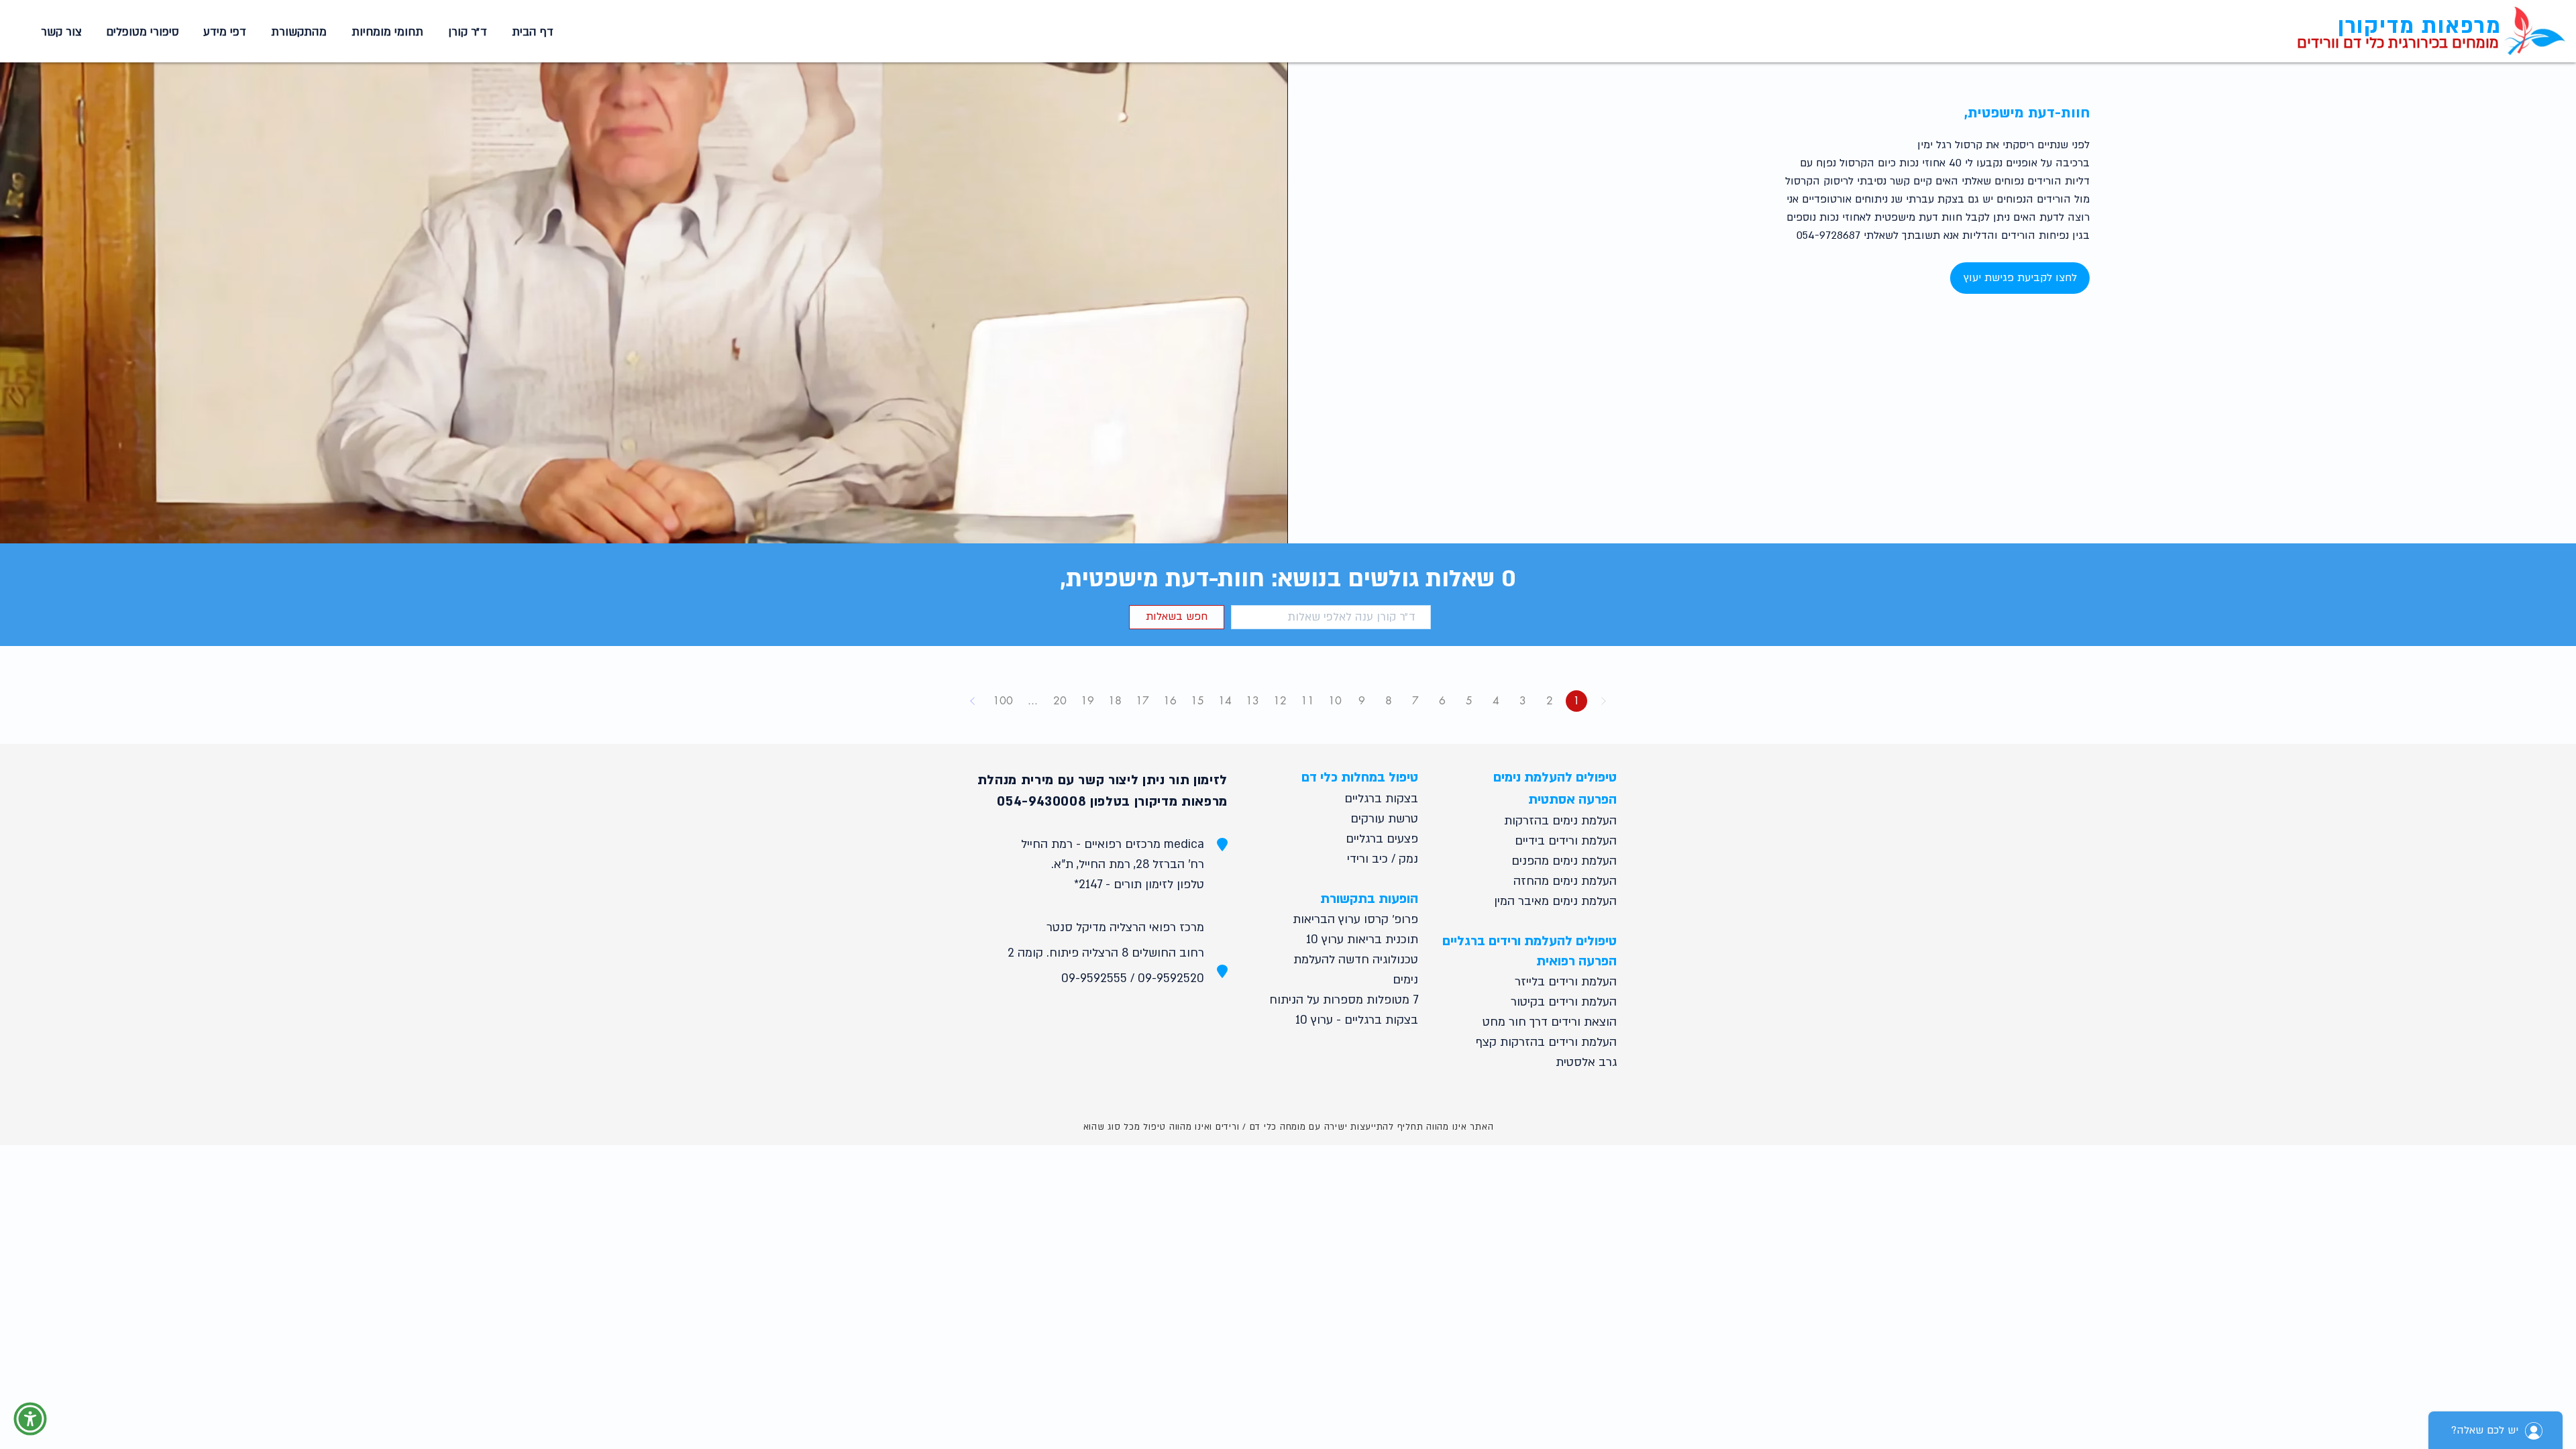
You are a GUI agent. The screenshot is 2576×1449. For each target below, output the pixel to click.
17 (1142, 701)
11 (1307, 701)
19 (1087, 701)
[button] (385, 32)
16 (1170, 701)
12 (1280, 701)
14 (1225, 701)
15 (1197, 701)
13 (1252, 701)
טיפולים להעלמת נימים (1555, 777)
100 (1003, 701)
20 (1060, 701)
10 (1335, 701)
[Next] (973, 701)
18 (1115, 701)
